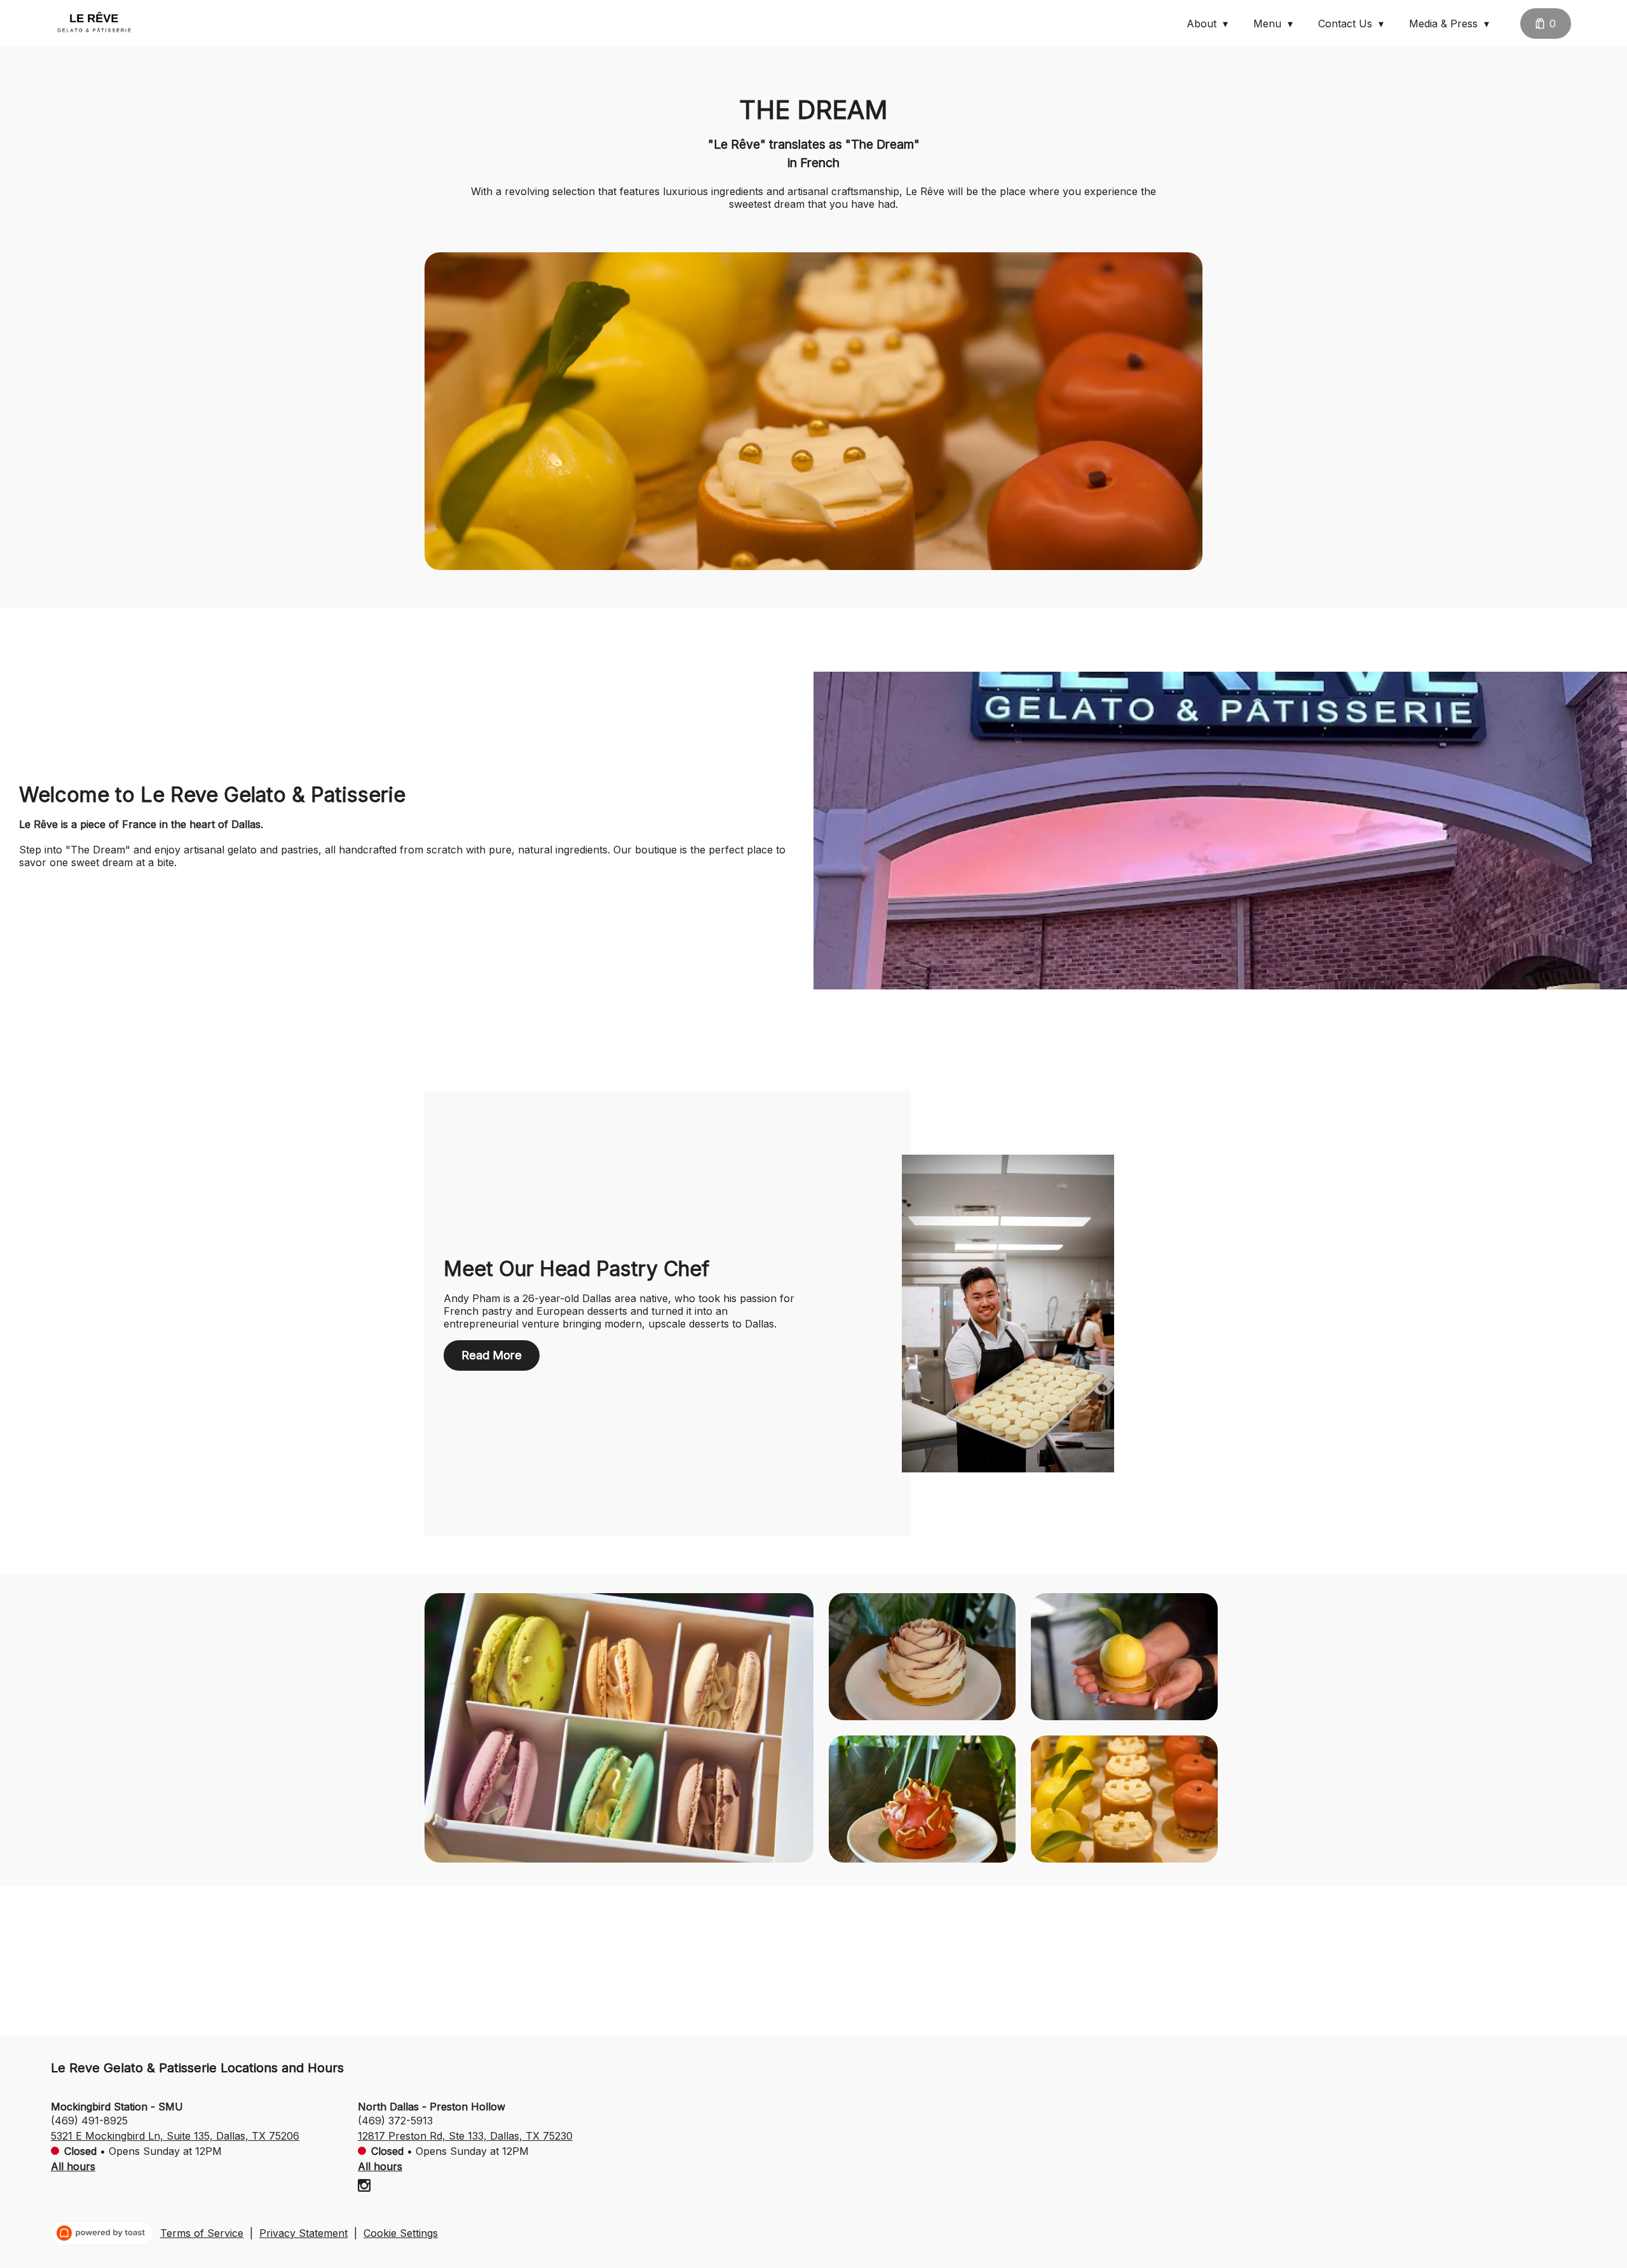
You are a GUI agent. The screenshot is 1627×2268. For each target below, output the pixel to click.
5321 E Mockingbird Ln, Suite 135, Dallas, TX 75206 (175, 2136)
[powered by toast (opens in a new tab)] (102, 2233)
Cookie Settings (401, 2233)
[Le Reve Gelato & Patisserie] (93, 24)
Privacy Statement (303, 2233)
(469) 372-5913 (395, 2121)
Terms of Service (202, 2233)
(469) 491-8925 (89, 2121)
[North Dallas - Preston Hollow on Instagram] (364, 2187)
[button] (1210, 24)
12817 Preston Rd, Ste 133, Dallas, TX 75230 (465, 2136)
